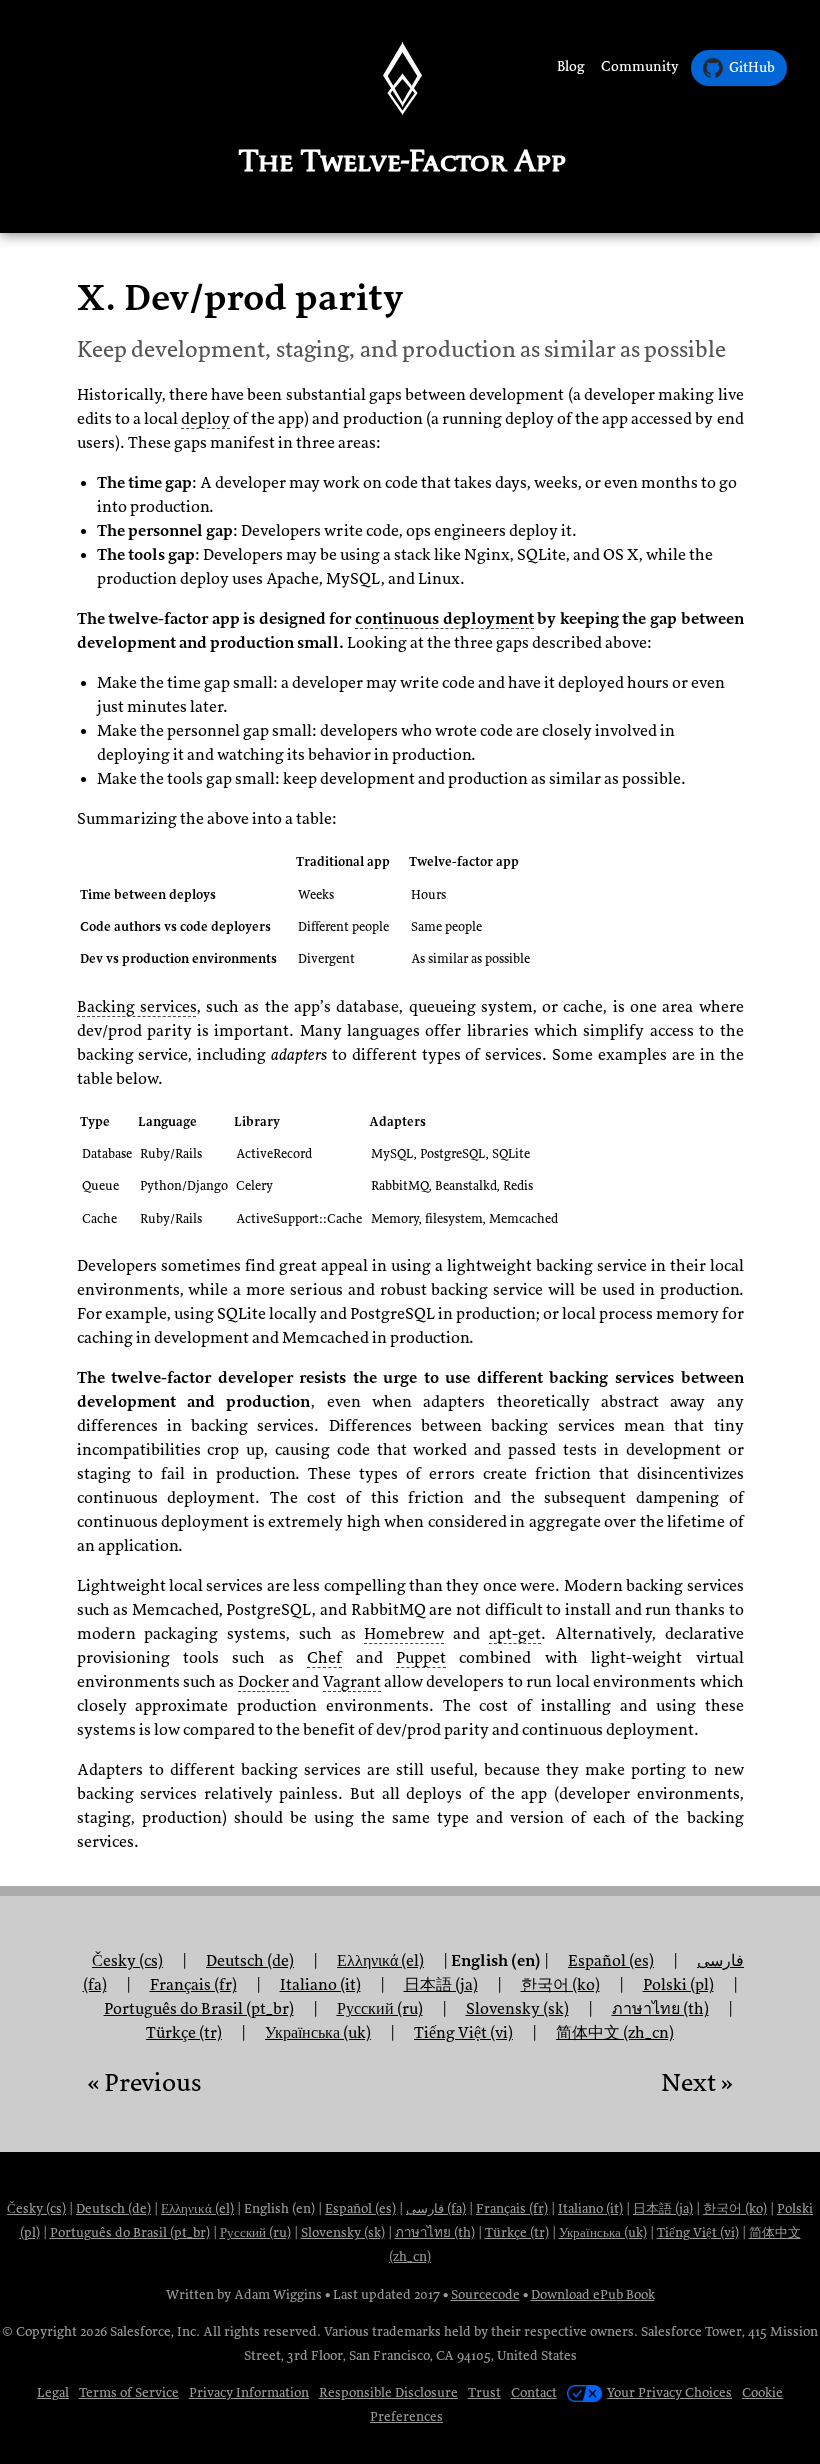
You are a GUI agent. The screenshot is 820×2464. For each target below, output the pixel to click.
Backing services (136, 1007)
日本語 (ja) (441, 1985)
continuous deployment (444, 619)
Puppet (421, 1658)
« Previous (144, 2082)
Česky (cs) (127, 1961)
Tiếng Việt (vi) (463, 2033)
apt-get (515, 1634)
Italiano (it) (320, 1985)
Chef (324, 1658)
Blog (571, 66)
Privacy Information (249, 2392)
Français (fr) (512, 2208)
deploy (205, 419)
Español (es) (360, 2208)
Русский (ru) (255, 2232)
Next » (697, 2082)
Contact (534, 2392)
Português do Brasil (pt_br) (130, 2232)
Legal (53, 2392)
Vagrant (352, 1682)
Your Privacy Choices (669, 2392)
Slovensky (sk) (343, 2232)
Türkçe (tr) (184, 2033)
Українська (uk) (318, 2033)
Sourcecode (485, 2294)
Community (640, 66)
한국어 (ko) (735, 2208)
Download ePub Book (593, 2294)
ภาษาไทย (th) (435, 2232)
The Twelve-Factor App (402, 160)
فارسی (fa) (436, 2208)
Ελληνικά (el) (380, 1961)
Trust (484, 2392)
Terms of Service (129, 2392)
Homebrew (404, 1634)
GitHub (752, 67)
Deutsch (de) (113, 2208)
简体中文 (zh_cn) (615, 2033)
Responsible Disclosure (388, 2392)
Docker (263, 1682)
